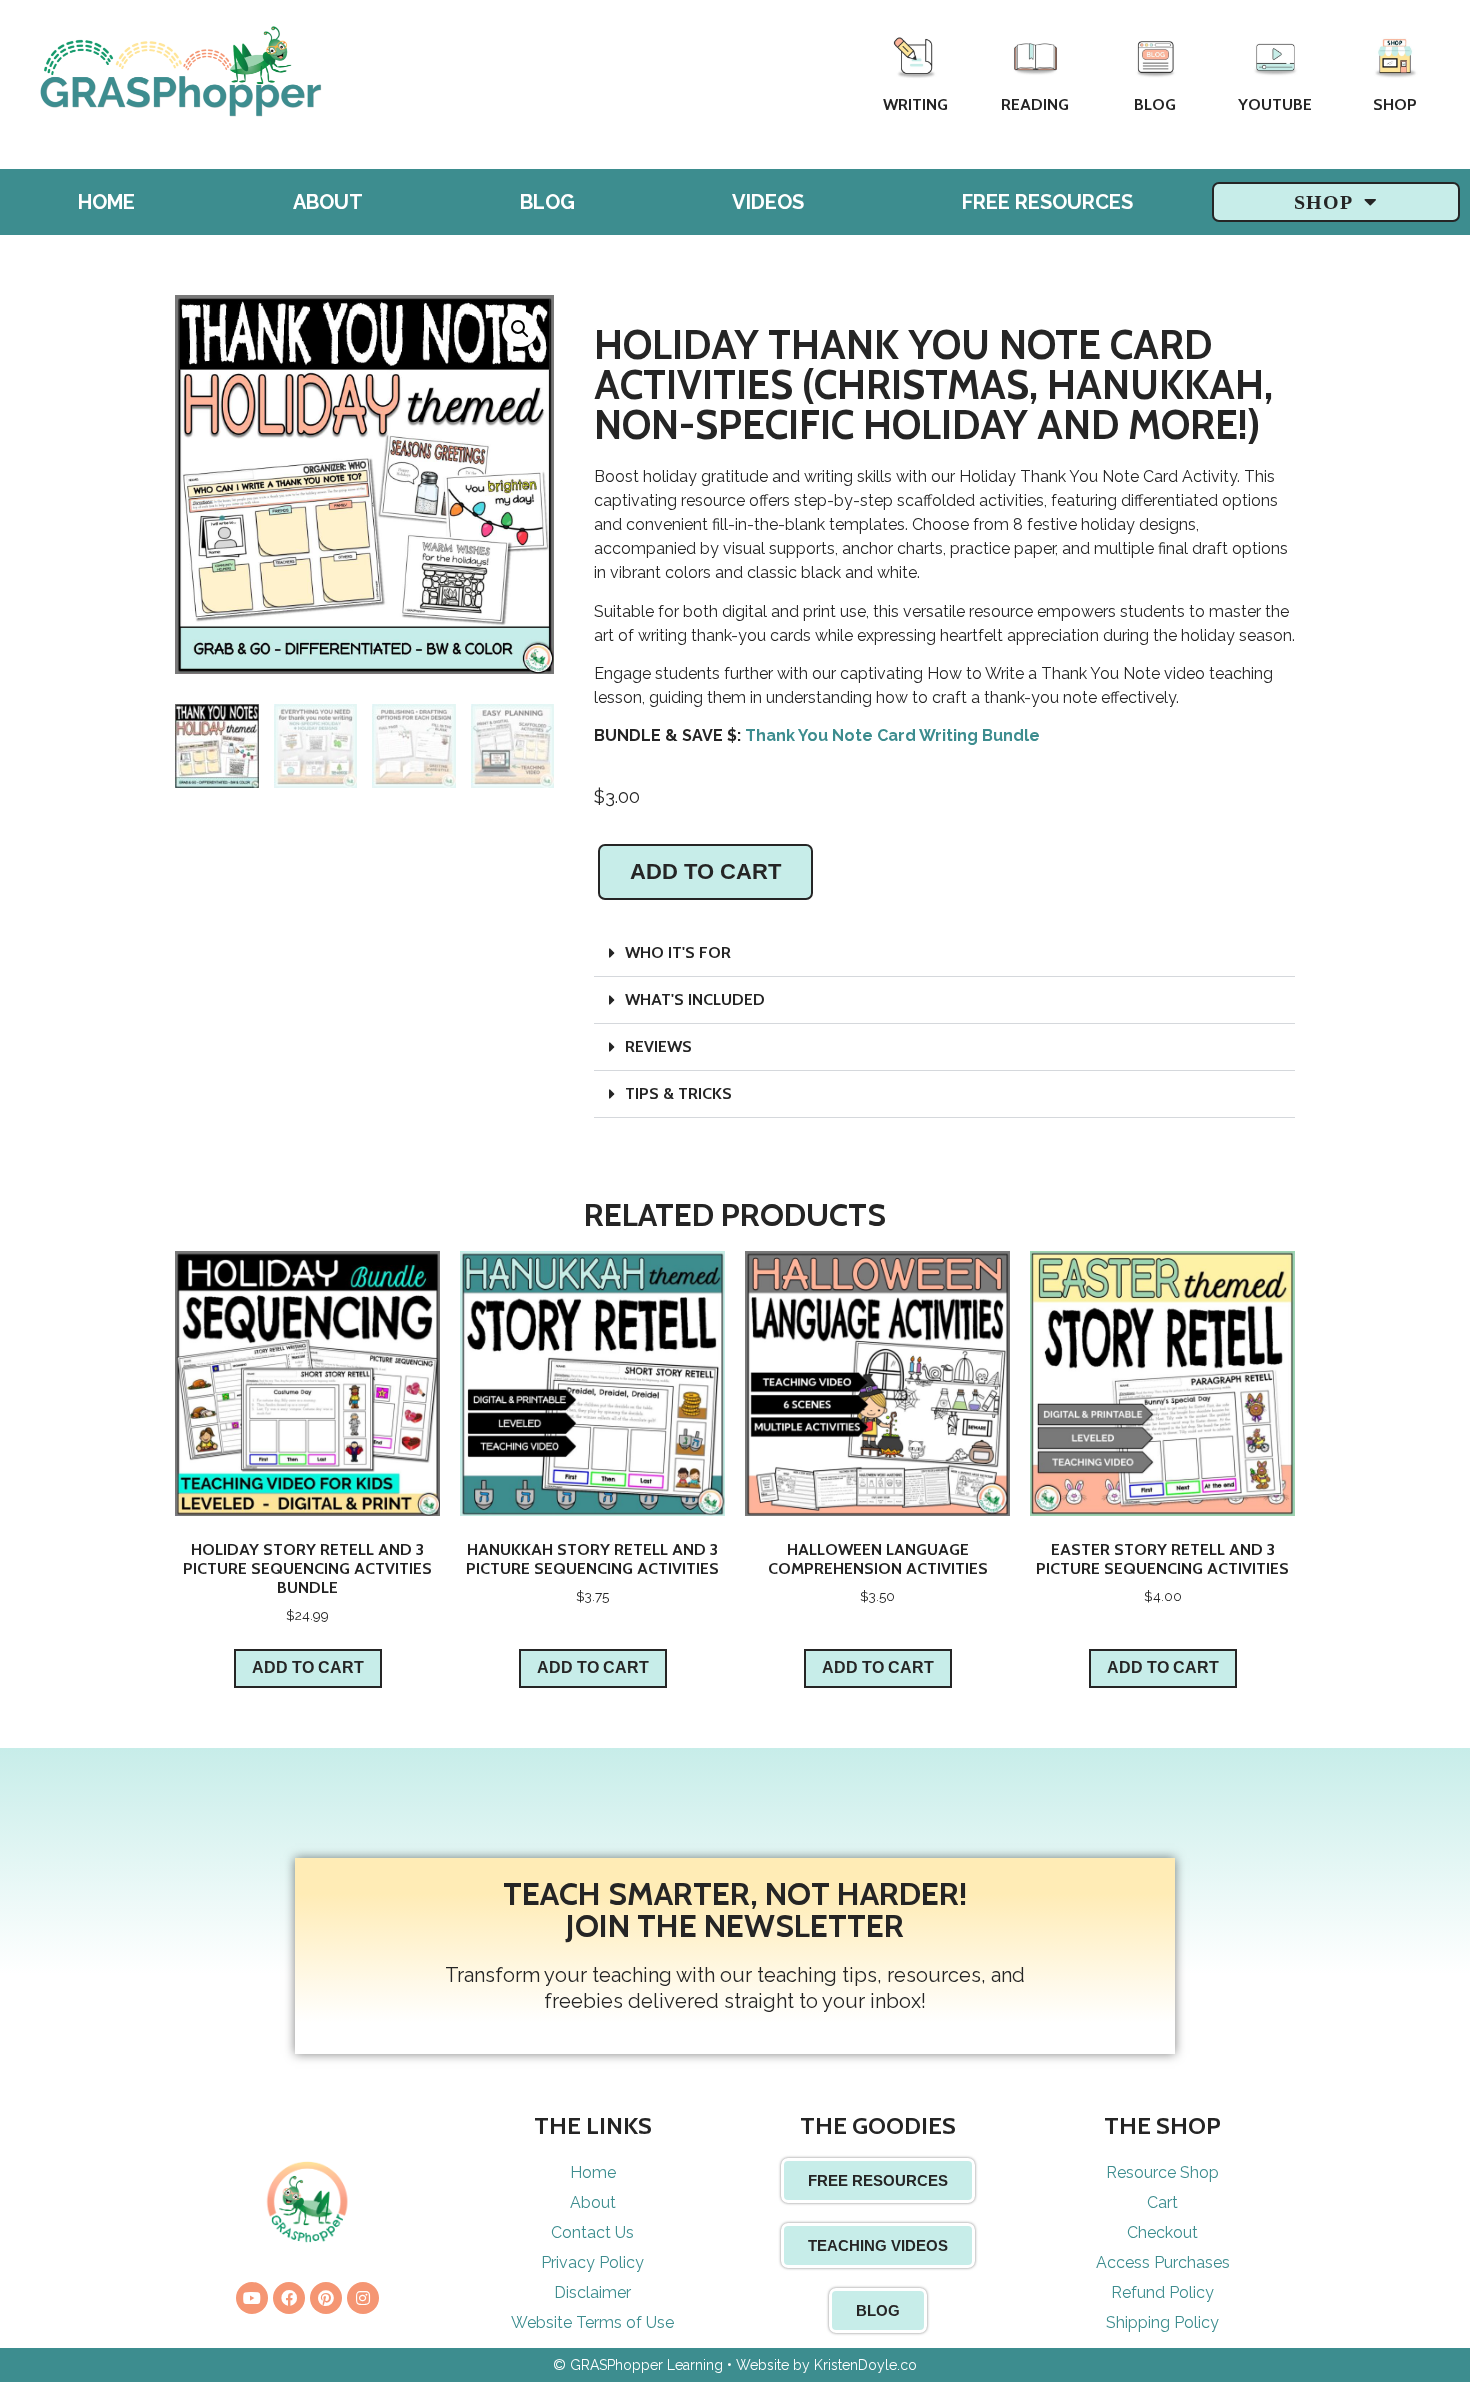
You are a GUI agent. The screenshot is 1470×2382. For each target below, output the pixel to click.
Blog (1155, 104)
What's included (695, 999)
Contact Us (592, 2232)
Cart (1162, 2202)
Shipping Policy (1162, 2322)
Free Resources (1047, 202)
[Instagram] (363, 2298)
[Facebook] (289, 2298)
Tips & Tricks (678, 1093)
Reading (1035, 104)
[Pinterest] (326, 2298)
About (328, 202)
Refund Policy (1162, 2292)
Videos (768, 202)
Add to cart (705, 871)
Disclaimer (592, 2292)
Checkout (1162, 2232)
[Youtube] (252, 2298)
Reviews (658, 1046)
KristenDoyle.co (865, 2365)
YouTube (1275, 104)
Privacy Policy (592, 2262)
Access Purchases (1163, 2262)
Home (106, 202)
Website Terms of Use (592, 2322)
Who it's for (678, 952)
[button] (944, 953)
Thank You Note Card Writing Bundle (892, 735)
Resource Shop (1162, 2172)
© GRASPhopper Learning (638, 2365)
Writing (915, 104)
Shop (1395, 104)
